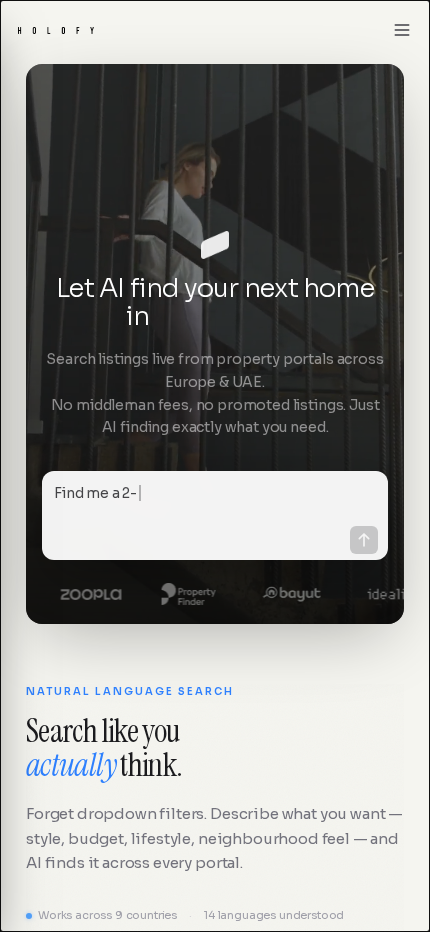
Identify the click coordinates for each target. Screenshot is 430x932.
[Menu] (402, 30)
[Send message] (364, 540)
